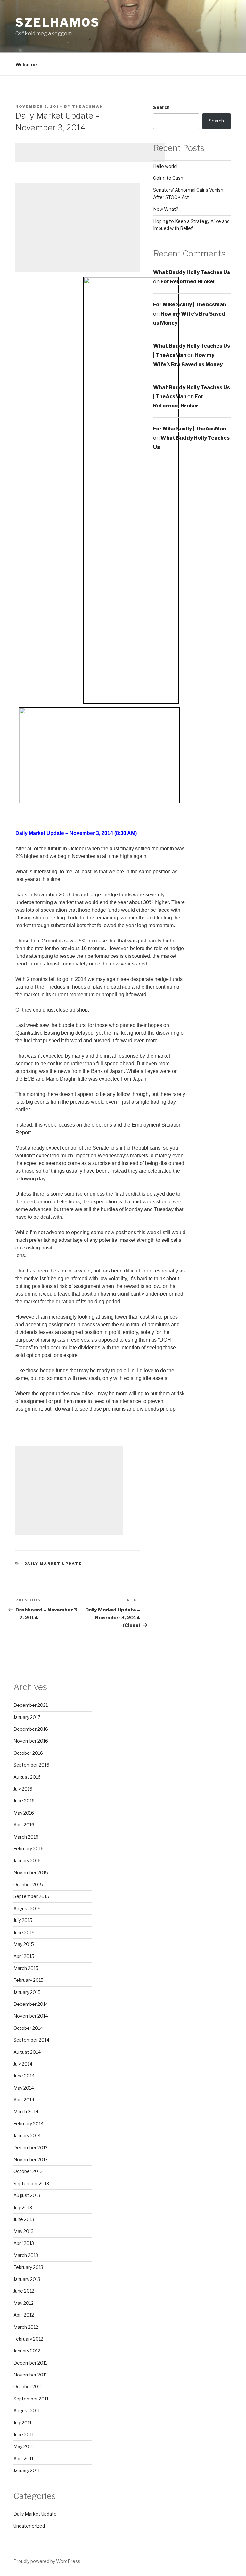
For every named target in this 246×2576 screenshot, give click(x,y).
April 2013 (24, 2243)
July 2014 (23, 2064)
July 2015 (23, 1920)
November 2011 (30, 2375)
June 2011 (24, 2434)
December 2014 (31, 2004)
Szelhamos (57, 22)
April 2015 (24, 1956)
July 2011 (22, 2423)
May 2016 (24, 1813)
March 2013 (26, 2255)
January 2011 (27, 2470)
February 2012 (28, 2339)
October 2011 (28, 2387)
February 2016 (29, 1849)
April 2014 (24, 2100)
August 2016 (27, 1777)
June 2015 (24, 1932)
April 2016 (24, 1825)
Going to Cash (168, 178)
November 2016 (31, 1741)
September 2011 (31, 2399)
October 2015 (28, 1884)
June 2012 (24, 2291)
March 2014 (26, 2111)
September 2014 (31, 2040)
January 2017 (27, 1717)
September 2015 (31, 1896)
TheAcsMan (88, 106)
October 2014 (28, 2028)
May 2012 (24, 2303)
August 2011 (27, 2411)
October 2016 (28, 1753)
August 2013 (27, 2195)
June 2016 (24, 1801)
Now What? (166, 209)
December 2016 (31, 1729)
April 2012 (24, 2315)
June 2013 (24, 2219)
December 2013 (31, 2148)
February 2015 (29, 1980)
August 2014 (27, 2052)
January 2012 (27, 2351)
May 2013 (24, 2231)
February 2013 (28, 2267)
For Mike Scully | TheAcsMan (190, 305)
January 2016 (27, 1860)
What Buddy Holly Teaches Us (192, 272)
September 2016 (31, 1765)
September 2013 (31, 2183)
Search (161, 107)
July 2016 (23, 1789)
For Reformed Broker (188, 282)
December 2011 (30, 2363)
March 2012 (26, 2327)
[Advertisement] (90, 153)
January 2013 (27, 2279)
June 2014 (24, 2076)
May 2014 (24, 2088)
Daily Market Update (53, 1564)
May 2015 (24, 1944)
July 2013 (23, 2207)
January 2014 (27, 2135)
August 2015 (27, 1908)
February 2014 (29, 2124)
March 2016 (26, 1837)
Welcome (26, 64)
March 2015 (26, 1968)
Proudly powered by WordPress (47, 2561)
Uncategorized (29, 2526)
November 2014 (31, 2016)
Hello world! (165, 166)
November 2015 (31, 1873)
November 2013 (31, 2159)
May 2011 (23, 2446)
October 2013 (28, 2171)
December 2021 (31, 1705)
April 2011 (23, 2458)
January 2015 (27, 1992)
